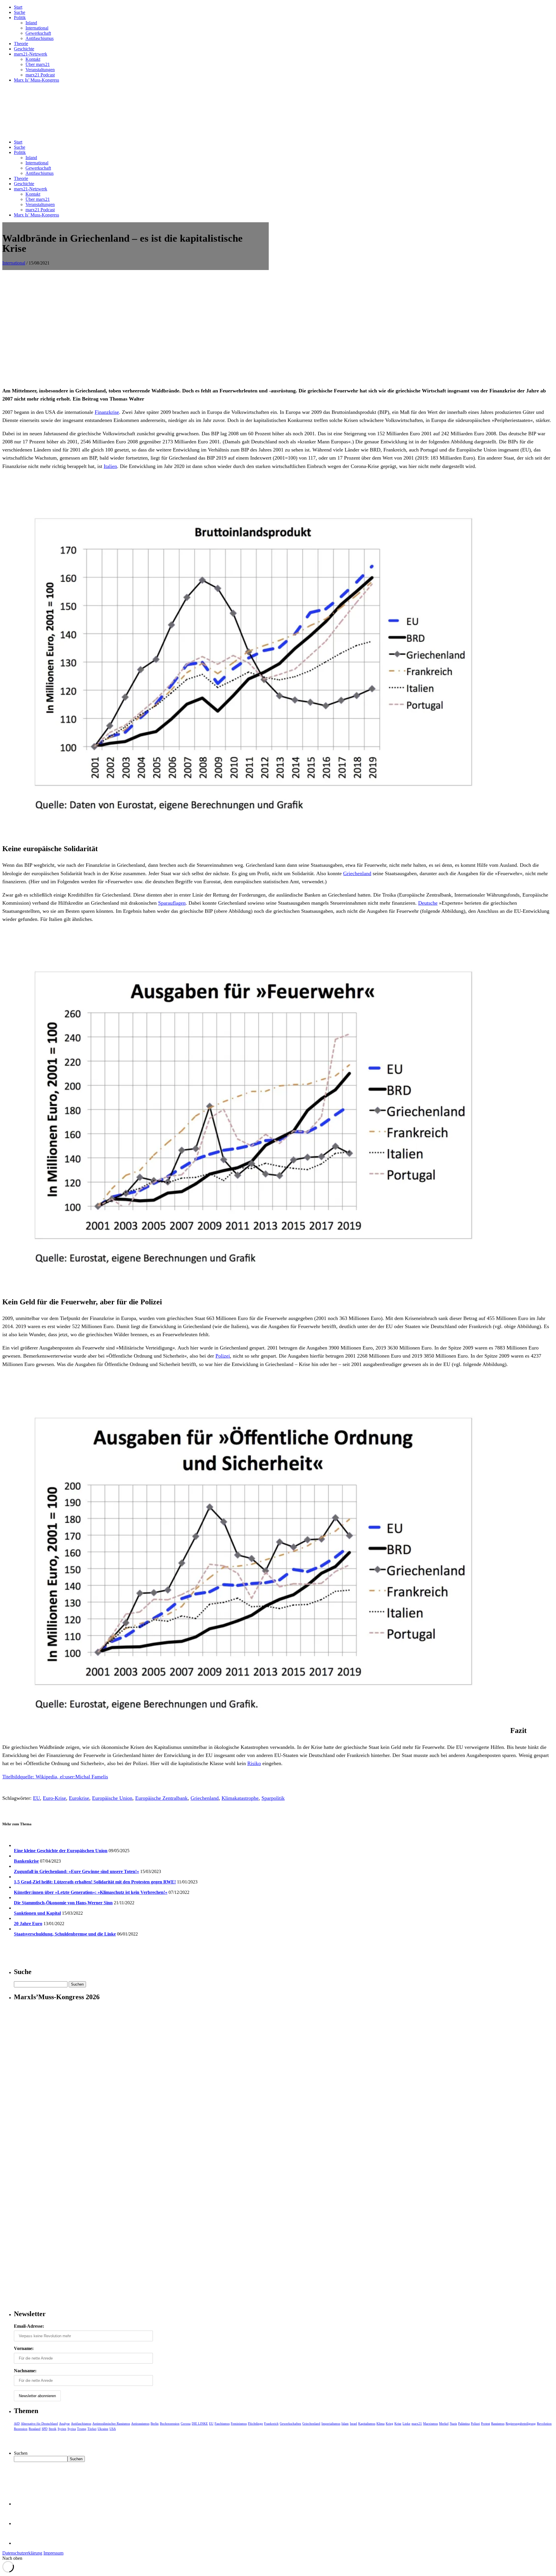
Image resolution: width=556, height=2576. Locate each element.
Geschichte (24, 49)
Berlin (155, 2423)
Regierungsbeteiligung (521, 2423)
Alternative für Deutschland (39, 2423)
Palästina (464, 2423)
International (37, 28)
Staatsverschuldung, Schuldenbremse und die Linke (65, 1934)
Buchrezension (170, 2423)
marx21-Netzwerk (31, 54)
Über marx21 (38, 64)
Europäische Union (112, 1798)
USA (113, 2429)
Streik (53, 2429)
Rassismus (498, 2423)
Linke (406, 2423)
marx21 (417, 2423)
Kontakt (33, 59)
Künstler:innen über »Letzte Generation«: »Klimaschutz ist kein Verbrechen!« (91, 1892)
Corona (186, 2423)
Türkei (92, 2429)
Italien (110, 466)
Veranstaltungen (40, 70)
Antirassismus (140, 2423)
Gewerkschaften (290, 2423)
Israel (353, 2423)
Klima (381, 2423)
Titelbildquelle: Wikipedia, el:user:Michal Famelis (55, 1777)
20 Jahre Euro (28, 1924)
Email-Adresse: (29, 2326)
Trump (82, 2429)
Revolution (544, 2423)
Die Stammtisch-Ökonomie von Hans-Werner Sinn (63, 1903)
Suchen (21, 2453)
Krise (398, 2423)
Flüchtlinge (255, 2423)
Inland (31, 23)
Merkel (444, 2423)
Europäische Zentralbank (161, 1798)
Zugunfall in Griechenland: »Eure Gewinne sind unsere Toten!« (76, 1871)
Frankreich (271, 2423)
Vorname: (24, 2348)
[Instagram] (23, 2543)
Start (18, 7)
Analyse (64, 2423)
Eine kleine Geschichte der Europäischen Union (61, 1851)
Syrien (62, 2429)
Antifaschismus (40, 38)
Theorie (21, 44)
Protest (485, 2423)
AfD (17, 2423)
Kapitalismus (367, 2423)
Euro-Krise (54, 1798)
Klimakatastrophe (240, 1798)
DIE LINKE (200, 2423)
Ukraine (103, 2429)
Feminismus (239, 2423)
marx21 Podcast (40, 75)
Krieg (389, 2423)
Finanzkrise (107, 412)
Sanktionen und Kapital (37, 1913)
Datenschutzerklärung (22, 2553)
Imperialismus (331, 2423)
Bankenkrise (26, 1861)
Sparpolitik (273, 1798)
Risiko (254, 1763)
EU (36, 1798)
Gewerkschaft (38, 33)
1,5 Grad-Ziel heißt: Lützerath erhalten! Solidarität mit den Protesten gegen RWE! (95, 1882)
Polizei (223, 1356)
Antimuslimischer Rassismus (111, 2423)
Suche (20, 12)
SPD (45, 2429)
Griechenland (357, 873)
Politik (20, 18)
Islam (345, 2423)
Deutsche (428, 903)
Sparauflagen (172, 903)
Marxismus (430, 2423)
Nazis (453, 2423)
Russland (35, 2429)
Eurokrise (79, 1798)
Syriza (72, 2429)
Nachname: (25, 2371)
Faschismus (222, 2423)
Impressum (53, 2553)
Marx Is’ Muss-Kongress (36, 80)
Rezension (21, 2429)
